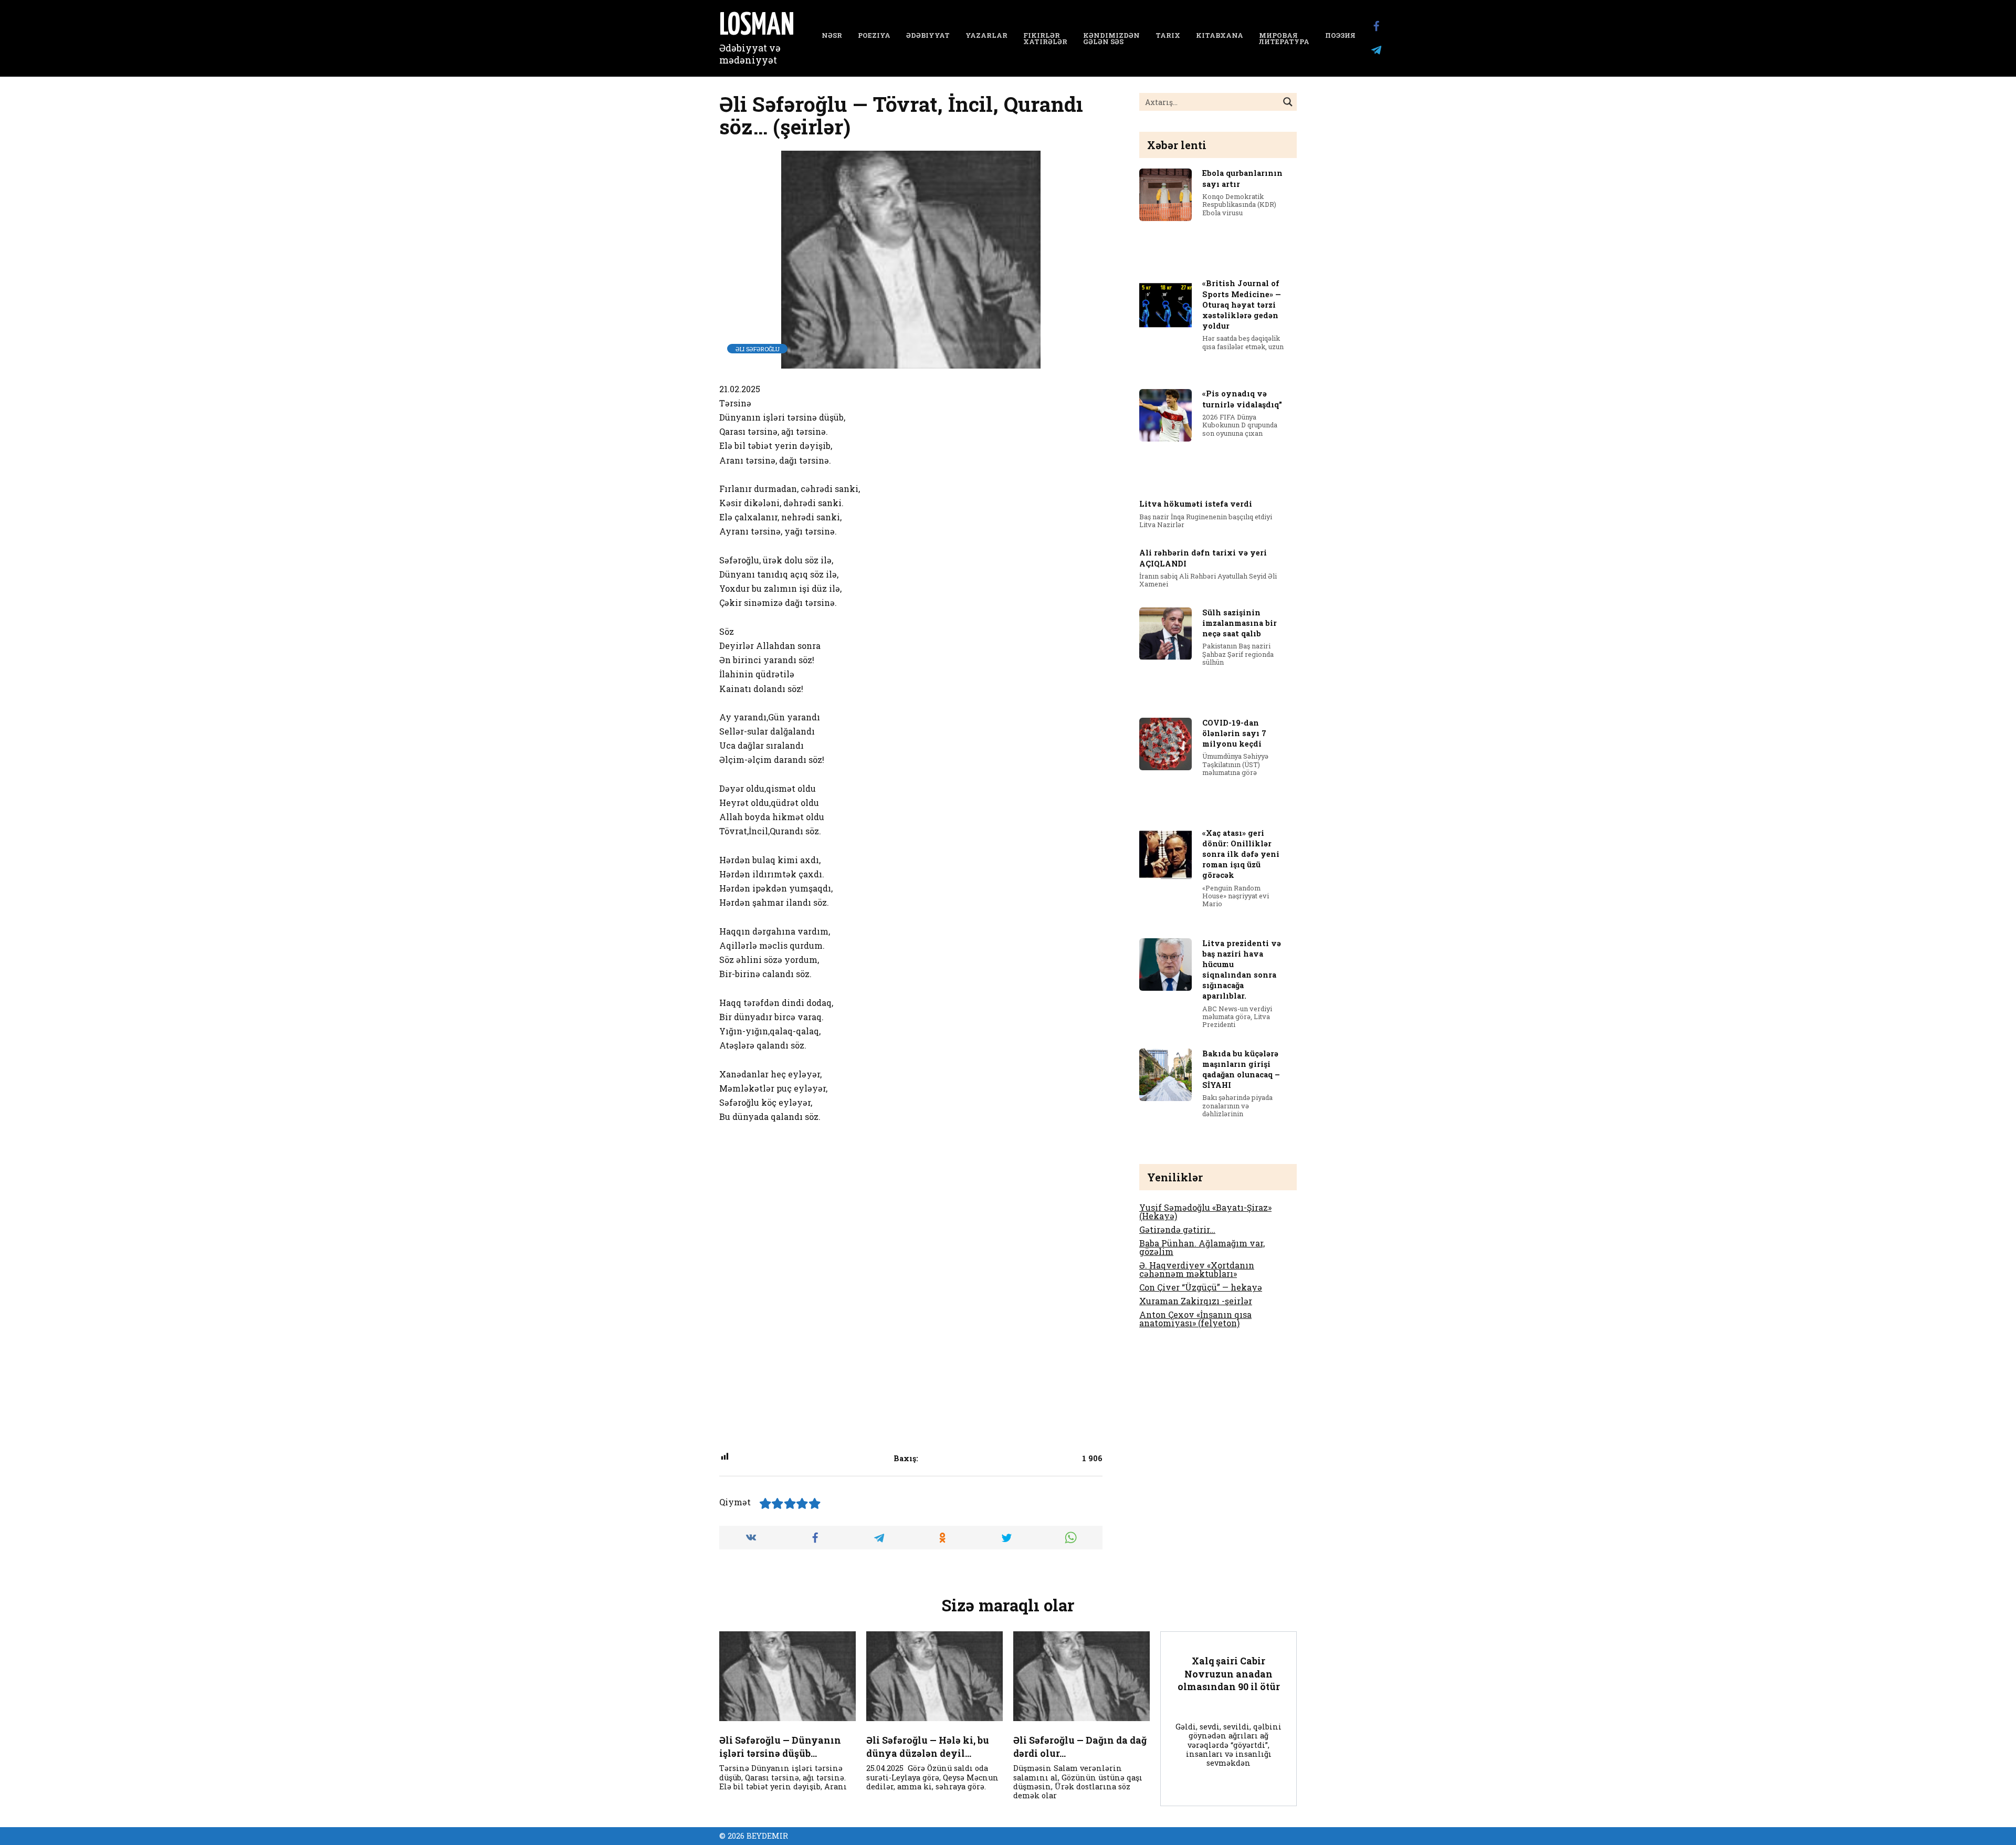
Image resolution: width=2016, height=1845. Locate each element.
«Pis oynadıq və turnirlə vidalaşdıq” (1242, 399)
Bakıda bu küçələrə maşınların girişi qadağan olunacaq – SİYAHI (1241, 1069)
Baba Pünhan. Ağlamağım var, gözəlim (1202, 1247)
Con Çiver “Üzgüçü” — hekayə (1201, 1287)
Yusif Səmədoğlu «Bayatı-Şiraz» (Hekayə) (1205, 1212)
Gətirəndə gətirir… (1177, 1229)
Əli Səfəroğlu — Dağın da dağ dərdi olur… (1080, 1747)
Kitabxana (1220, 35)
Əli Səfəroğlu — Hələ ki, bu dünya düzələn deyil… (928, 1747)
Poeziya (874, 35)
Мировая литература (1284, 39)
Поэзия (1340, 35)
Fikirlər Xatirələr (1045, 39)
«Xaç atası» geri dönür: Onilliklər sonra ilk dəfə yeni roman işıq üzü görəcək (1241, 854)
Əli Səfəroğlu (758, 349)
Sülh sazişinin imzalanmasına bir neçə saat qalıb (1240, 623)
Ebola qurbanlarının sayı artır (1242, 179)
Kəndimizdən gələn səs (1111, 39)
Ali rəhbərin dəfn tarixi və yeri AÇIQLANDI (1203, 558)
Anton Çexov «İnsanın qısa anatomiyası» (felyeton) (1195, 1319)
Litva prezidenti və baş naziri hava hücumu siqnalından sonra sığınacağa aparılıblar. (1242, 970)
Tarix (1168, 35)
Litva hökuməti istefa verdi (1196, 504)
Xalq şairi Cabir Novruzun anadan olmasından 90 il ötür (1229, 1674)
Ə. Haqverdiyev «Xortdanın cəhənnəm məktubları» (1197, 1269)
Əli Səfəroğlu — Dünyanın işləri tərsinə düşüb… (780, 1747)
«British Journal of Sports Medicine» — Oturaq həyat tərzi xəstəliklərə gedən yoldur (1242, 305)
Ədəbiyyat (928, 35)
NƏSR (832, 35)
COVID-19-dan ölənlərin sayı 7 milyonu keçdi (1234, 733)
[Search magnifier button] (1288, 102)
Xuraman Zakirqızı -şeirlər (1196, 1301)
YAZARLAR (986, 35)
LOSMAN (757, 26)
